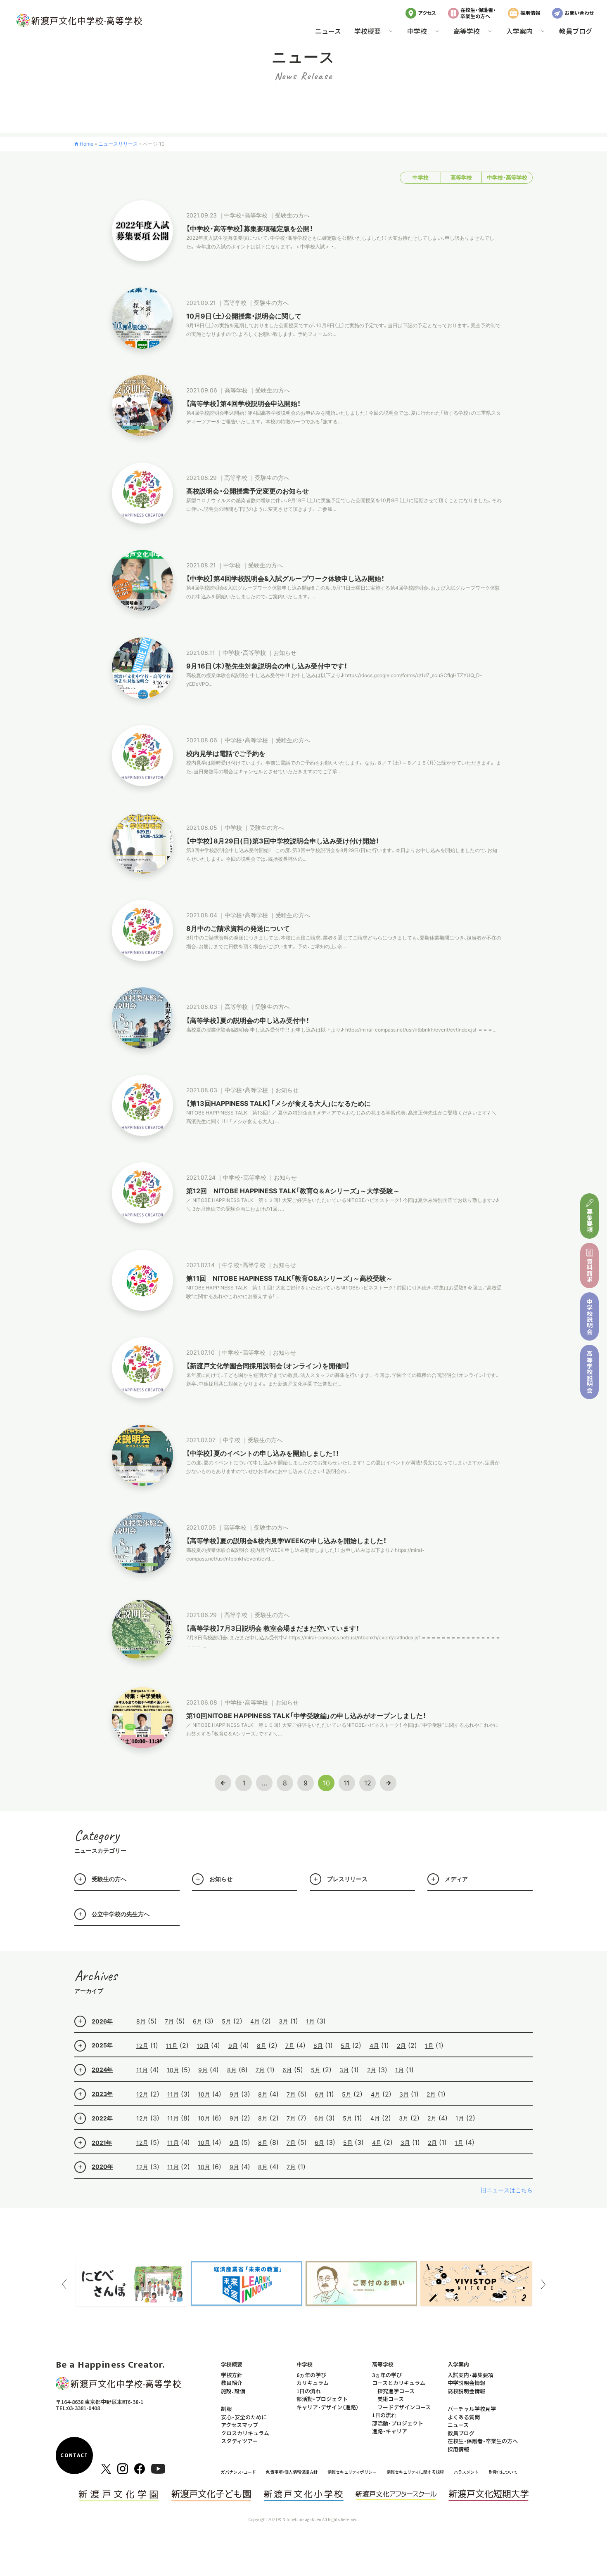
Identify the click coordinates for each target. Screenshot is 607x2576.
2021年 (102, 2143)
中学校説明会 (590, 1316)
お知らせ (221, 1879)
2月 (401, 2046)
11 (347, 1783)
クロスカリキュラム (245, 2433)
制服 (226, 2409)
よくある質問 (464, 2417)
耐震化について (503, 2472)
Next (543, 2284)
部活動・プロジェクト (322, 2399)
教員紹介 (232, 2383)
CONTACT (74, 2456)
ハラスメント (466, 2472)
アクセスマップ (239, 2425)
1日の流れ (309, 2391)
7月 (169, 2021)
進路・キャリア (390, 2431)
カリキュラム (313, 2383)
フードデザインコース (404, 2407)
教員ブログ (576, 31)
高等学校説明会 (590, 1372)
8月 (141, 2021)
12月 (142, 2046)
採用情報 (530, 13)
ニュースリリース (118, 144)
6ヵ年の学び (311, 2375)
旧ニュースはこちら (507, 2190)
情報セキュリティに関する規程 (415, 2472)
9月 (233, 2046)
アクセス (427, 13)
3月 (283, 2021)
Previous (64, 2284)
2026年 (102, 2021)
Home (87, 144)
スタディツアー (239, 2441)
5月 (226, 2021)
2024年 (102, 2070)
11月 (172, 2046)
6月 (198, 2021)
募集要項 (590, 1221)
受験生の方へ (109, 1879)
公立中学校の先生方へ (121, 1914)
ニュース (328, 31)
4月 (255, 2021)
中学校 (421, 178)
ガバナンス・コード (238, 2472)
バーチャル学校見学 (472, 2409)
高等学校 (461, 178)
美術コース (391, 2399)
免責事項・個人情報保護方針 (292, 2472)
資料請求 (590, 1270)
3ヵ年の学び (387, 2375)
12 (368, 1783)
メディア (456, 1879)
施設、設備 (233, 2391)
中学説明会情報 (466, 2383)
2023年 (102, 2094)
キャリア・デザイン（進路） (328, 2407)
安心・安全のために (244, 2417)
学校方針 (232, 2375)
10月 (203, 2046)
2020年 (102, 2166)
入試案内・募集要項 (471, 2375)
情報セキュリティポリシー (352, 2472)
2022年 (102, 2118)
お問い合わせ (579, 13)
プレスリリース (347, 1879)
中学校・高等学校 (507, 178)
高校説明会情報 (466, 2391)
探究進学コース (396, 2391)
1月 (310, 2021)
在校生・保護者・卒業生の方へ (478, 13)
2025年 (102, 2045)
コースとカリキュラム (399, 2383)
